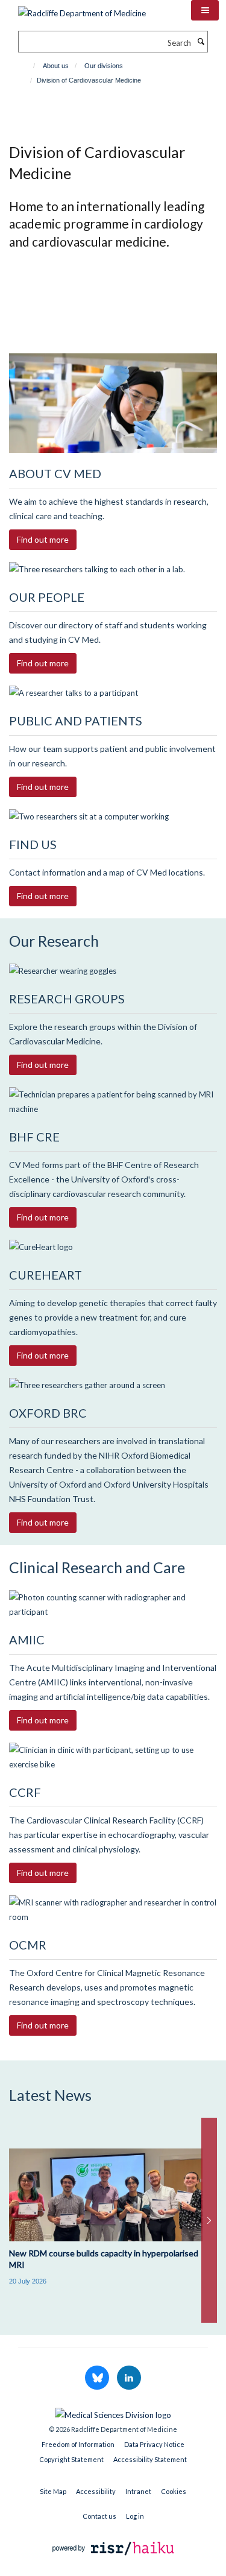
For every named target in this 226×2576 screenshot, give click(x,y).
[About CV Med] (113, 403)
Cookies (174, 2491)
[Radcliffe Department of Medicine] (82, 9)
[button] (205, 10)
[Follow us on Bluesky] (98, 2378)
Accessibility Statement (150, 2459)
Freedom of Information (78, 2444)
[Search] (201, 42)
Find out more (43, 539)
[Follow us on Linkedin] (129, 2378)
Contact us (99, 2516)
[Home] (29, 66)
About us (56, 66)
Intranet (138, 2491)
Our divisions (104, 66)
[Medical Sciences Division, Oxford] (113, 2412)
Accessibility (96, 2491)
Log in (135, 2516)
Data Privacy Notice (154, 2444)
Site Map (53, 2491)
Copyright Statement (71, 2459)
